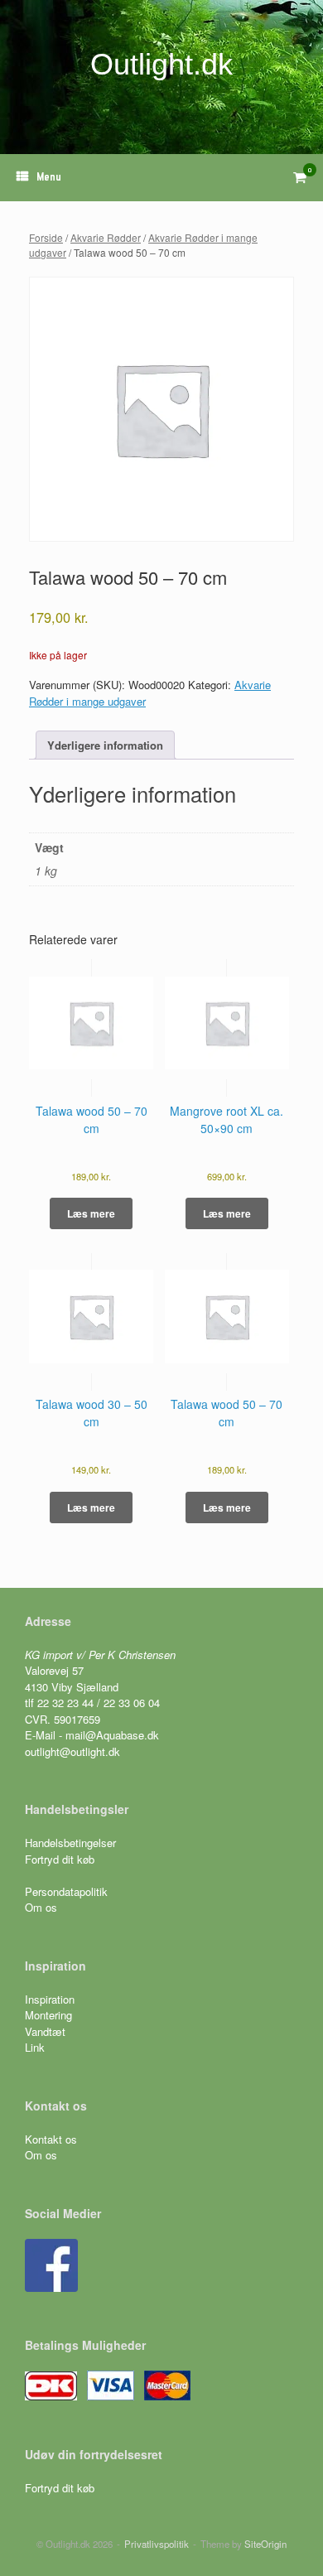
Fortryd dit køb (61, 1859)
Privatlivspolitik (157, 2544)
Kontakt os (51, 2139)
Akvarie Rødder (106, 237)
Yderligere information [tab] (105, 745)
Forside (46, 237)
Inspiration (50, 1999)
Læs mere (91, 1213)
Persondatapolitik (66, 1891)
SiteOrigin (265, 2544)
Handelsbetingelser (70, 1843)
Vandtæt (45, 2031)
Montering (48, 2015)
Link (35, 2047)
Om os (41, 1907)
